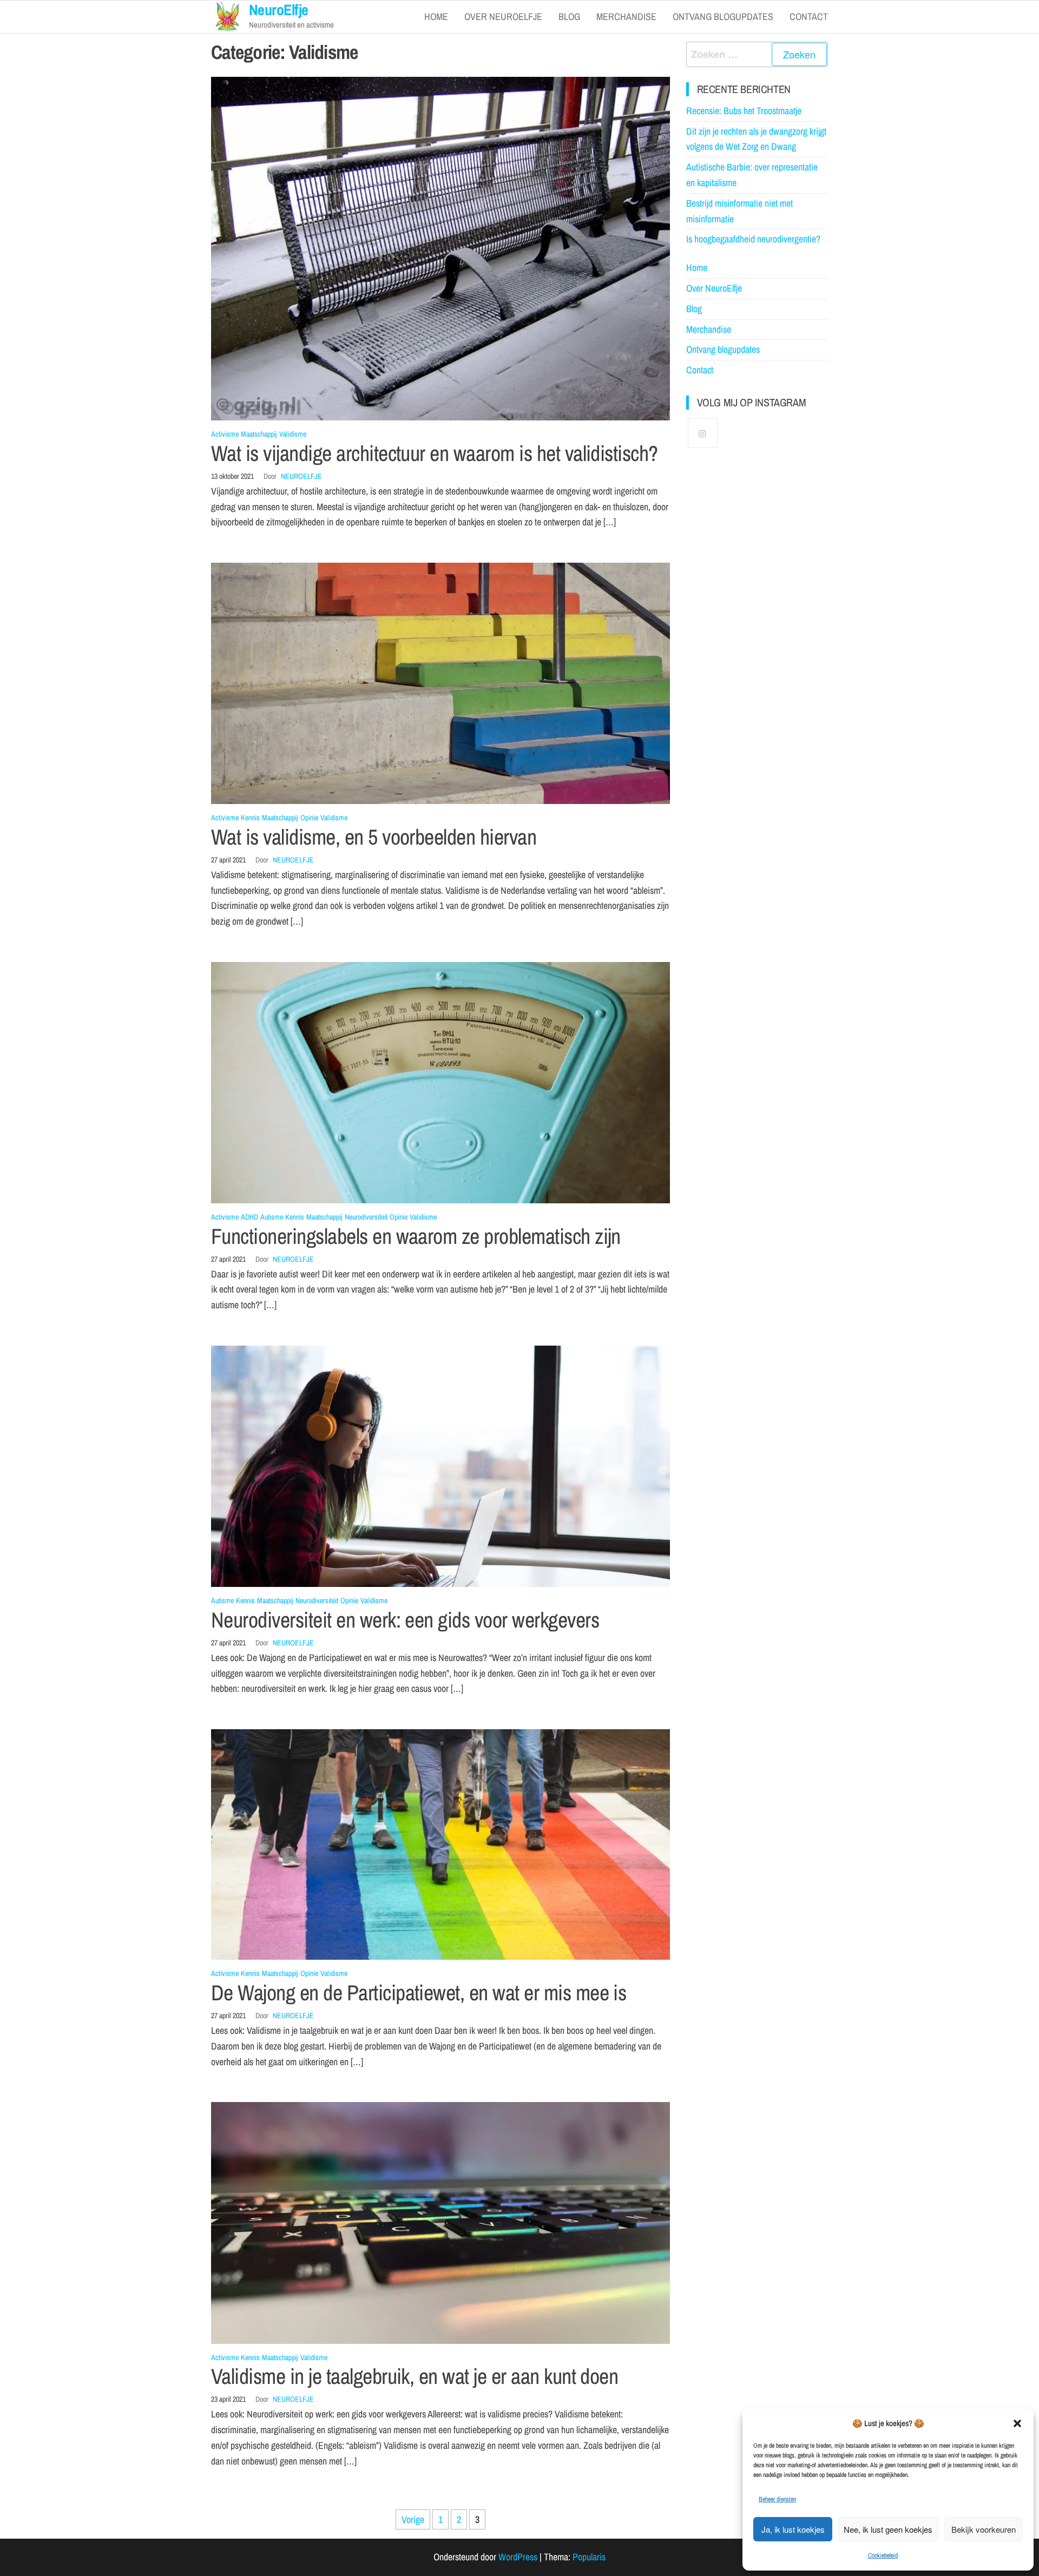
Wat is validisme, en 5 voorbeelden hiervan (374, 837)
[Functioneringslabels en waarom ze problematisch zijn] (440, 1082)
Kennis (250, 818)
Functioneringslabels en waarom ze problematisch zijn (416, 1236)
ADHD (249, 1217)
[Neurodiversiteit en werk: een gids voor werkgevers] (440, 1465)
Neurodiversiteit (366, 1217)
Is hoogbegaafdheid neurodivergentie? (753, 239)
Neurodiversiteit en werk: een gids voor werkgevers (405, 1620)
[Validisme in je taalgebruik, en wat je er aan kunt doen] (440, 2222)
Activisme (225, 434)
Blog (569, 17)
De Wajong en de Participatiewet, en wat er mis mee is (419, 1992)
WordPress (518, 2557)
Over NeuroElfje (503, 17)
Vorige (413, 2519)
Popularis (589, 2557)
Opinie (309, 818)
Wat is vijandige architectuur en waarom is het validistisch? (435, 453)
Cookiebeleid (883, 2555)
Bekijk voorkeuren (984, 2529)
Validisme (293, 434)
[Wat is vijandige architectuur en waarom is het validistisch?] (440, 248)
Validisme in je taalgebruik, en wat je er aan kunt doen (415, 2376)
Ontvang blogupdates (723, 17)
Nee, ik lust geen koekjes (888, 2529)
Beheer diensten (777, 2499)
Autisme (272, 1217)
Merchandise (626, 17)
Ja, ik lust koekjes (793, 2529)
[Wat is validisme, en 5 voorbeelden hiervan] (440, 683)
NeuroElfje (301, 476)
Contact (809, 17)
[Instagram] (703, 433)
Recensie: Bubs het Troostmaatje (744, 111)
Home (436, 17)
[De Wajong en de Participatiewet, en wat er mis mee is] (440, 1844)
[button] (1017, 2423)
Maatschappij (259, 434)
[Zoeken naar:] (757, 54)
